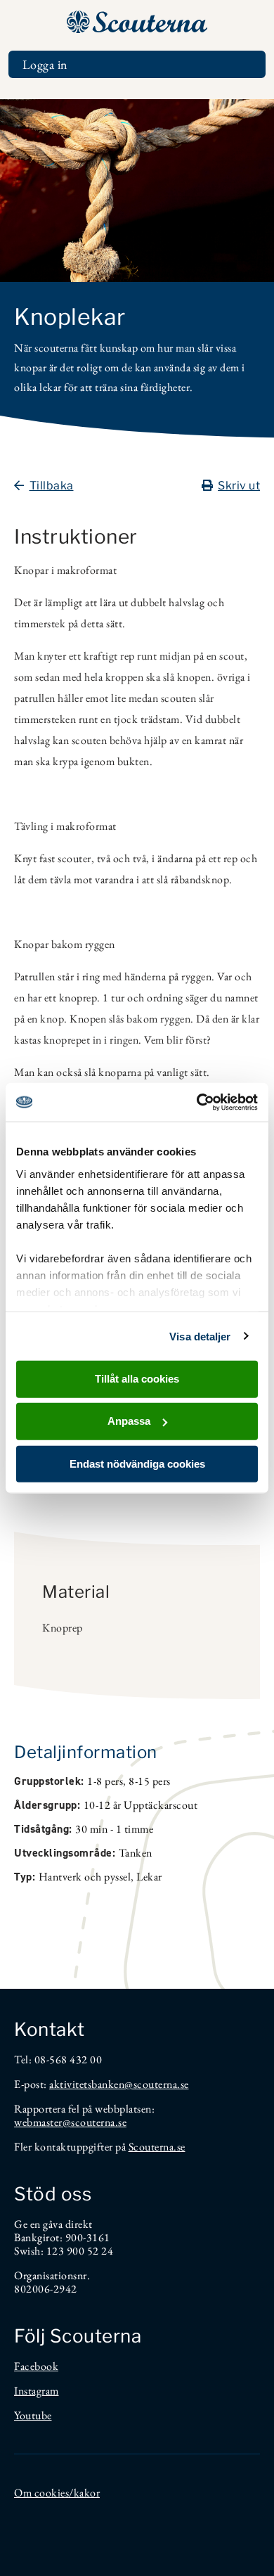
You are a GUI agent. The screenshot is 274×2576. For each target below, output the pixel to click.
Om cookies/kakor (57, 2493)
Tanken (136, 1853)
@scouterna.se (157, 2084)
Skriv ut (239, 486)
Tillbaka (52, 486)
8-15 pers (150, 1781)
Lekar (149, 1877)
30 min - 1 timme (114, 1829)
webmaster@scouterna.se (70, 2122)
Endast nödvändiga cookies (137, 1463)
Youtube (33, 2415)
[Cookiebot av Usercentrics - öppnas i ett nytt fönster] (197, 1102)
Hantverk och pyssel (85, 1877)
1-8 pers (105, 1781)
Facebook (36, 2366)
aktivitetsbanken (87, 2084)
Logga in (45, 64)
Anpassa (129, 1421)
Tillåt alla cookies (137, 1379)
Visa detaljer (200, 1336)
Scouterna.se (157, 2147)
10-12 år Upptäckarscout (141, 1805)
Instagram (37, 2391)
